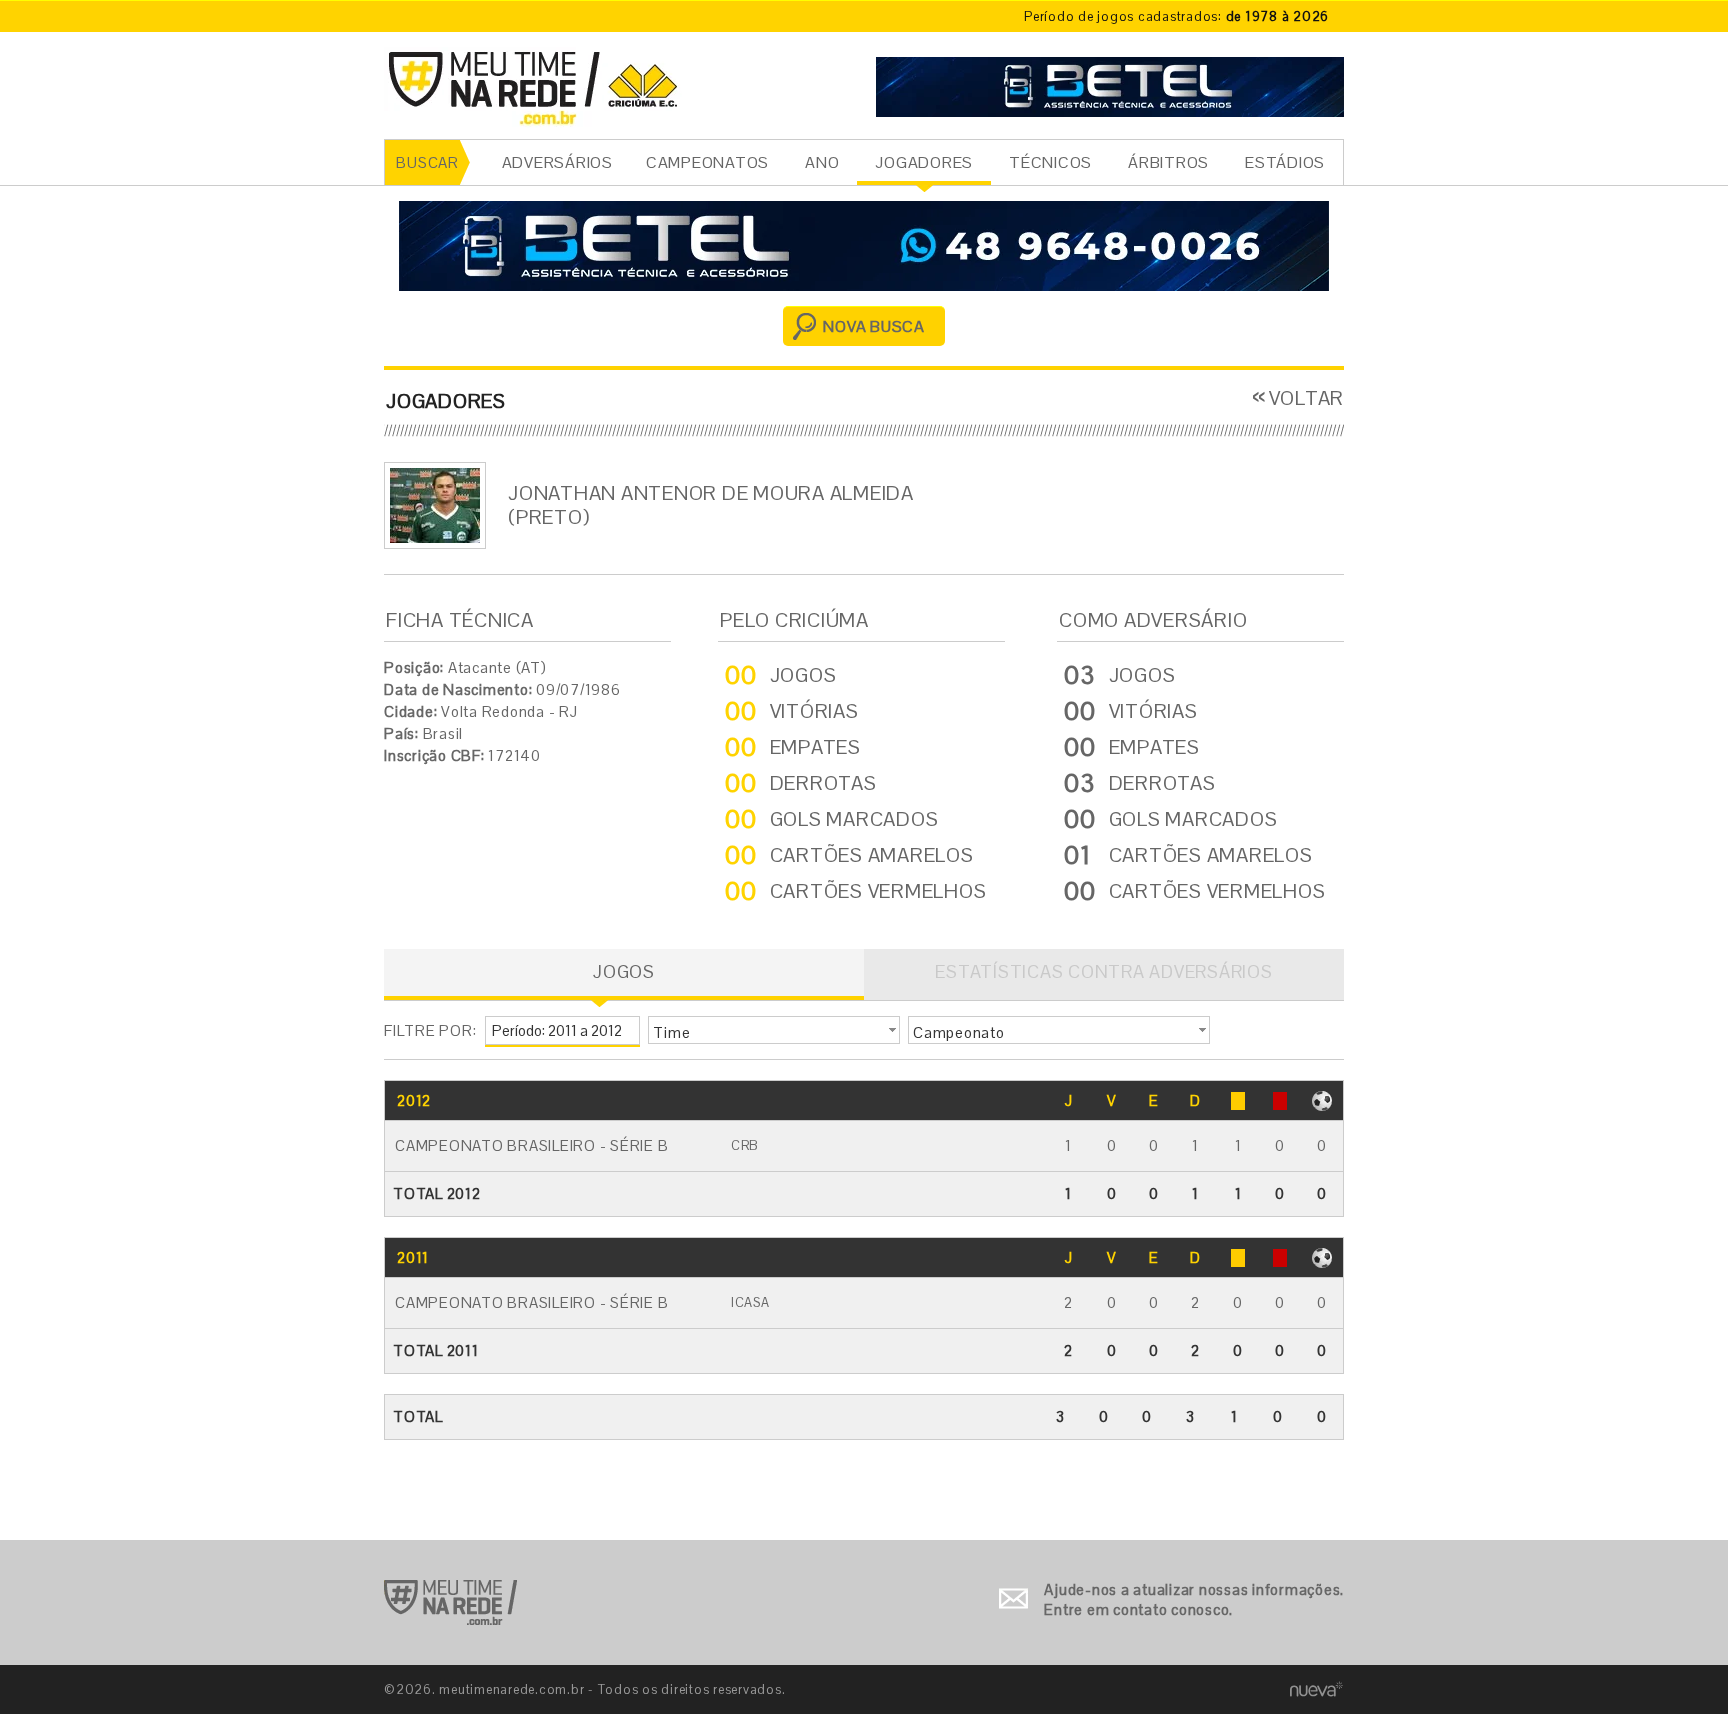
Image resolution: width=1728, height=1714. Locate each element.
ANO (822, 162)
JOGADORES (924, 162)
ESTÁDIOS (1285, 162)
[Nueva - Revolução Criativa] (1316, 1688)
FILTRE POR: (430, 1030)
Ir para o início (450, 1602)
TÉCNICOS (1050, 162)
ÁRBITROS (1168, 162)
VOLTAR (1306, 398)
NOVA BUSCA (874, 326)
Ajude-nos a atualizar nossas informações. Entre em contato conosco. (1194, 1599)
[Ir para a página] (1110, 84)
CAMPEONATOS (707, 162)
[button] (774, 1030)
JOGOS (624, 971)
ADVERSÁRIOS (557, 162)
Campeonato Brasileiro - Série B (531, 1145)
